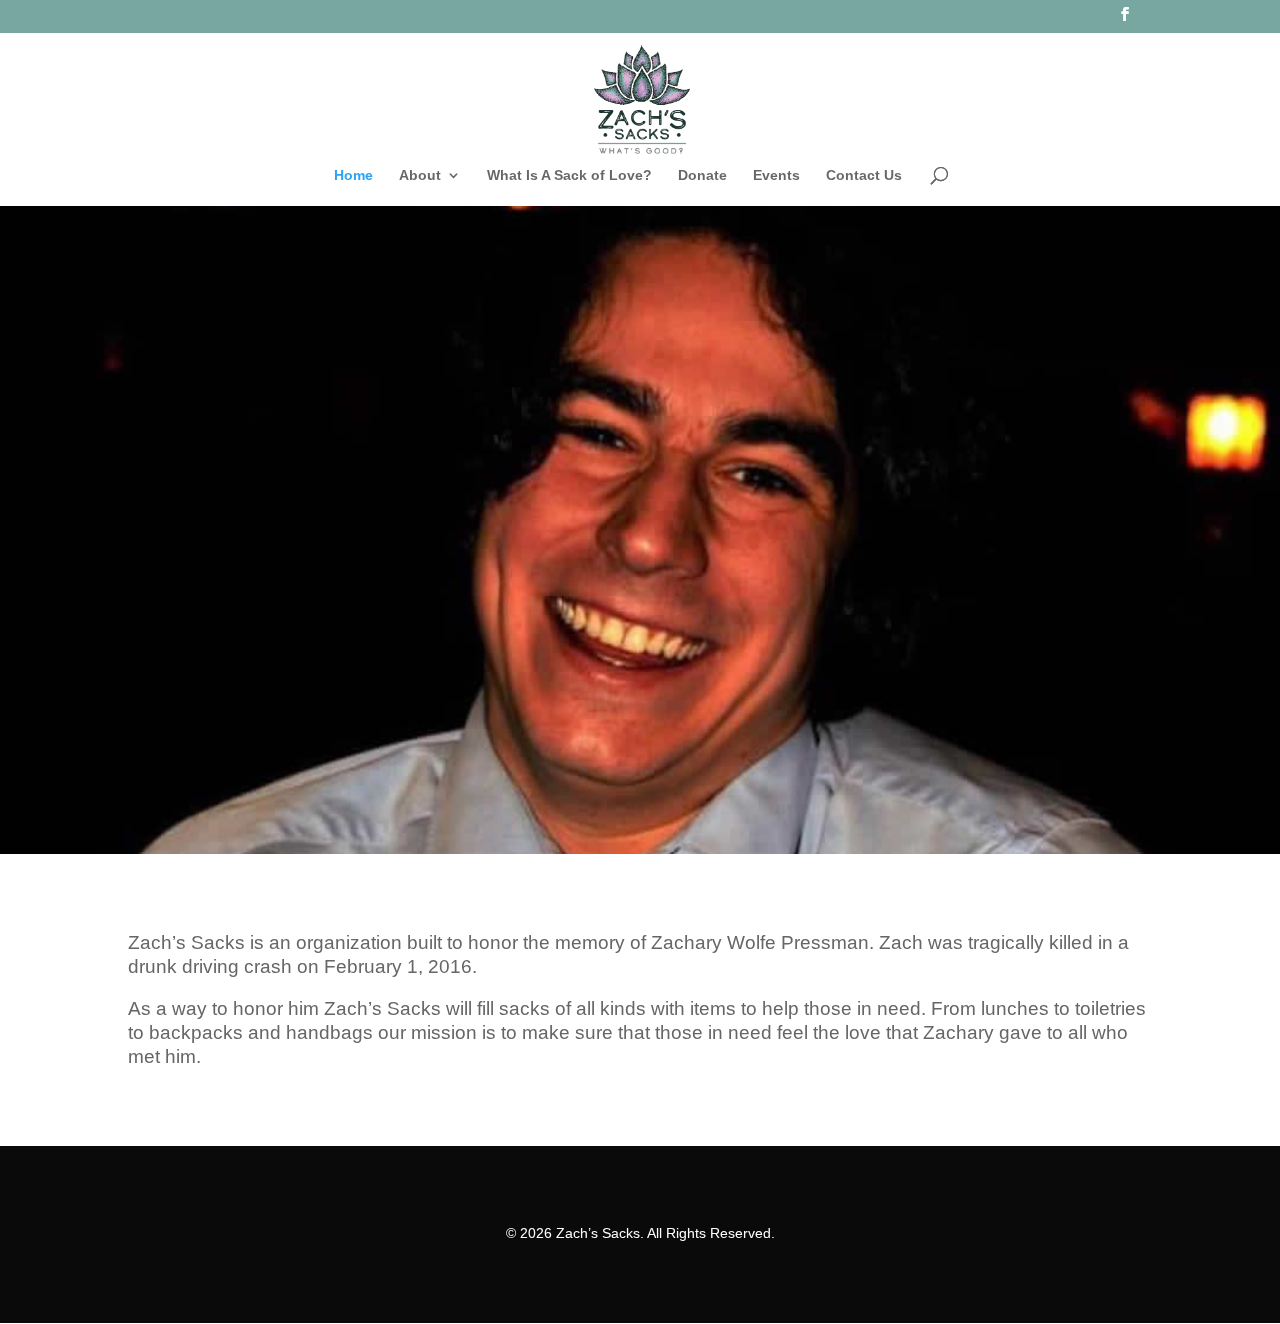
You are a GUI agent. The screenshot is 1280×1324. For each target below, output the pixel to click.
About (420, 175)
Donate (702, 175)
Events (776, 175)
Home (353, 175)
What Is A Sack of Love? (569, 175)
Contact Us (864, 175)
